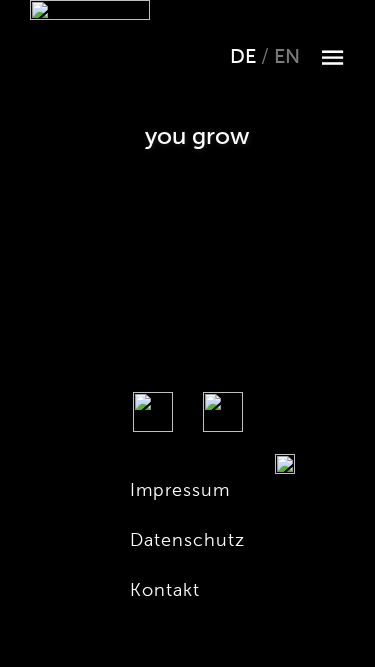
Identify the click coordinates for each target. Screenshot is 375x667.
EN (287, 56)
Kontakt (165, 589)
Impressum (180, 489)
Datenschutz (187, 539)
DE (245, 56)
